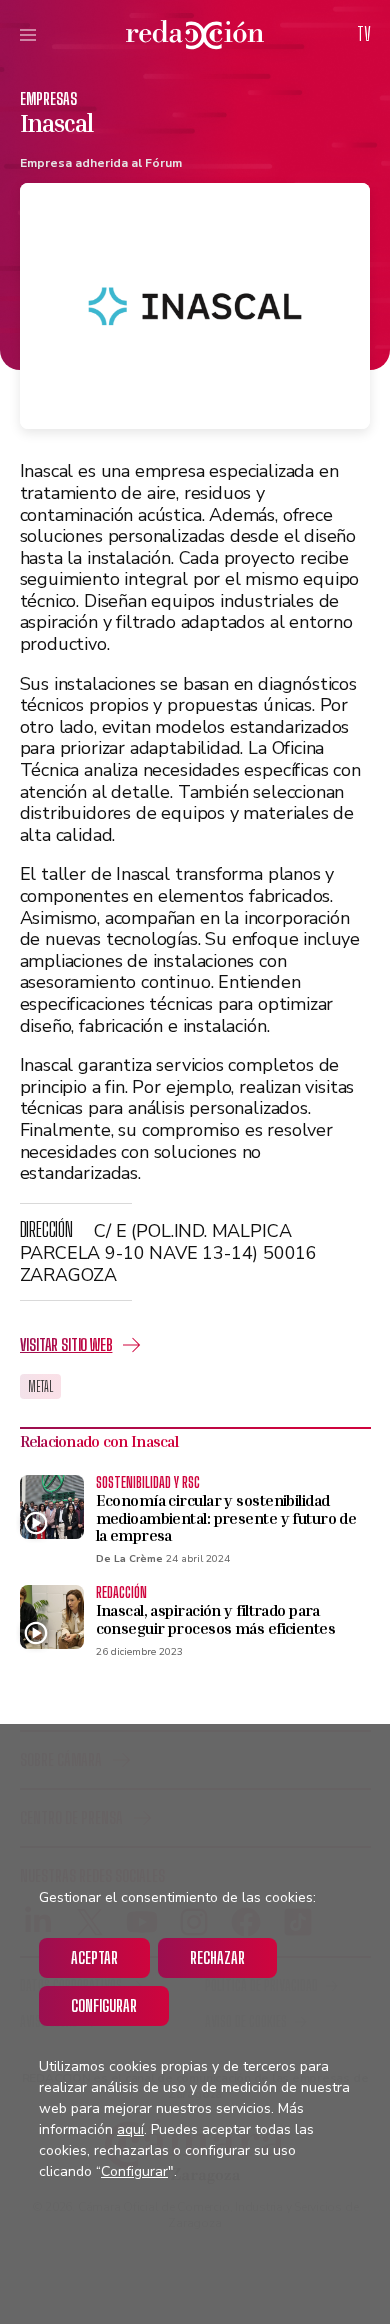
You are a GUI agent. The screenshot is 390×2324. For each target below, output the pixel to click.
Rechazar (217, 1957)
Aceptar (94, 1957)
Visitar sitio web (66, 1344)
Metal (40, 1386)
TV (364, 34)
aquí (130, 2129)
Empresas (48, 98)
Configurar (104, 2005)
